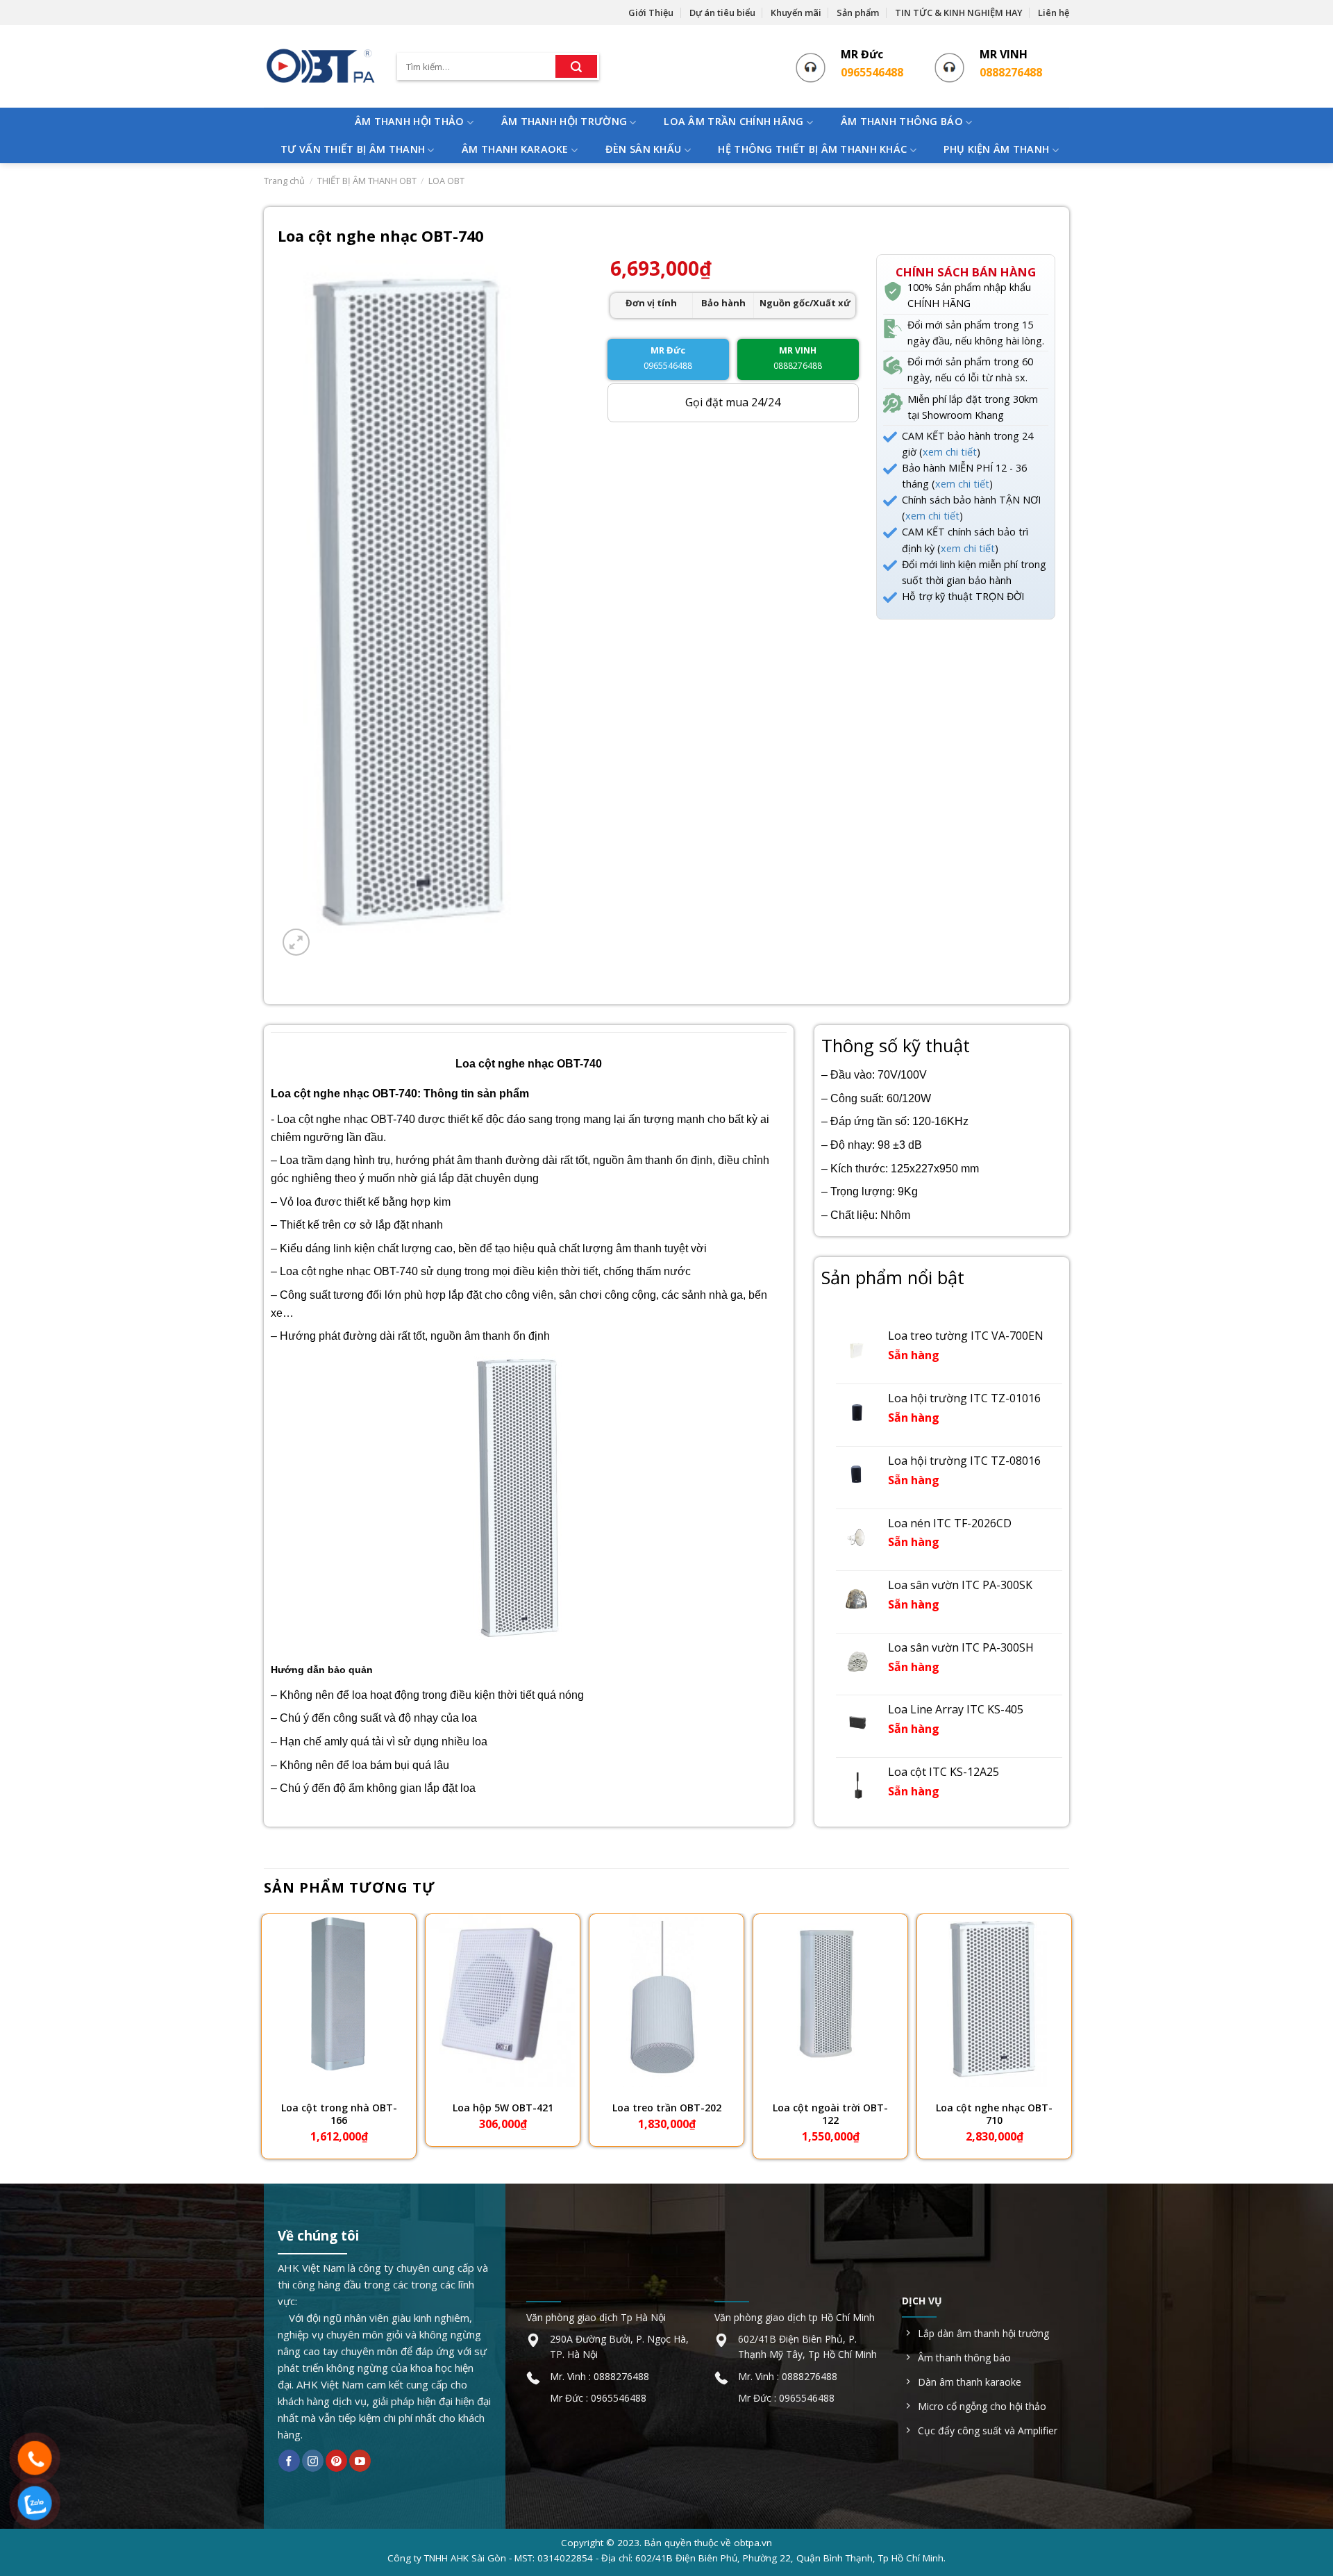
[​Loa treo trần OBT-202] (666, 2001)
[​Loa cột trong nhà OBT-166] (339, 2001)
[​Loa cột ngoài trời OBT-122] (830, 2001)
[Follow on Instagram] (313, 2461)
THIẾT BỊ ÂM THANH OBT (367, 181)
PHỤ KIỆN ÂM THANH (996, 149)
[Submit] (576, 67)
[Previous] (265, 2037)
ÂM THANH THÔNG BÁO (902, 121)
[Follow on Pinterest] (336, 2461)
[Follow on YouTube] (360, 2461)
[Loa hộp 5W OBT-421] (503, 2001)
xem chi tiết (950, 452)
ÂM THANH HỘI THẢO (410, 121)
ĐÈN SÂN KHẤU (643, 149)
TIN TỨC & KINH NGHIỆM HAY (959, 13)
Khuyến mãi (796, 13)
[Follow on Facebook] (289, 2461)
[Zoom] (296, 942)
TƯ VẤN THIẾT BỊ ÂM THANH (353, 149)
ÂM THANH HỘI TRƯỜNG (564, 121)
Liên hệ (1054, 13)
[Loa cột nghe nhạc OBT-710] (994, 2001)
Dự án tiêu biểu (722, 13)
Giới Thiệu (651, 13)
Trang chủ (284, 181)
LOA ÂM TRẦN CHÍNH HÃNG (733, 121)
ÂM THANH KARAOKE (515, 149)
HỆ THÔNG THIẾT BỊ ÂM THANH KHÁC (812, 149)
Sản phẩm (858, 13)
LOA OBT (446, 181)
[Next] (1068, 2037)
